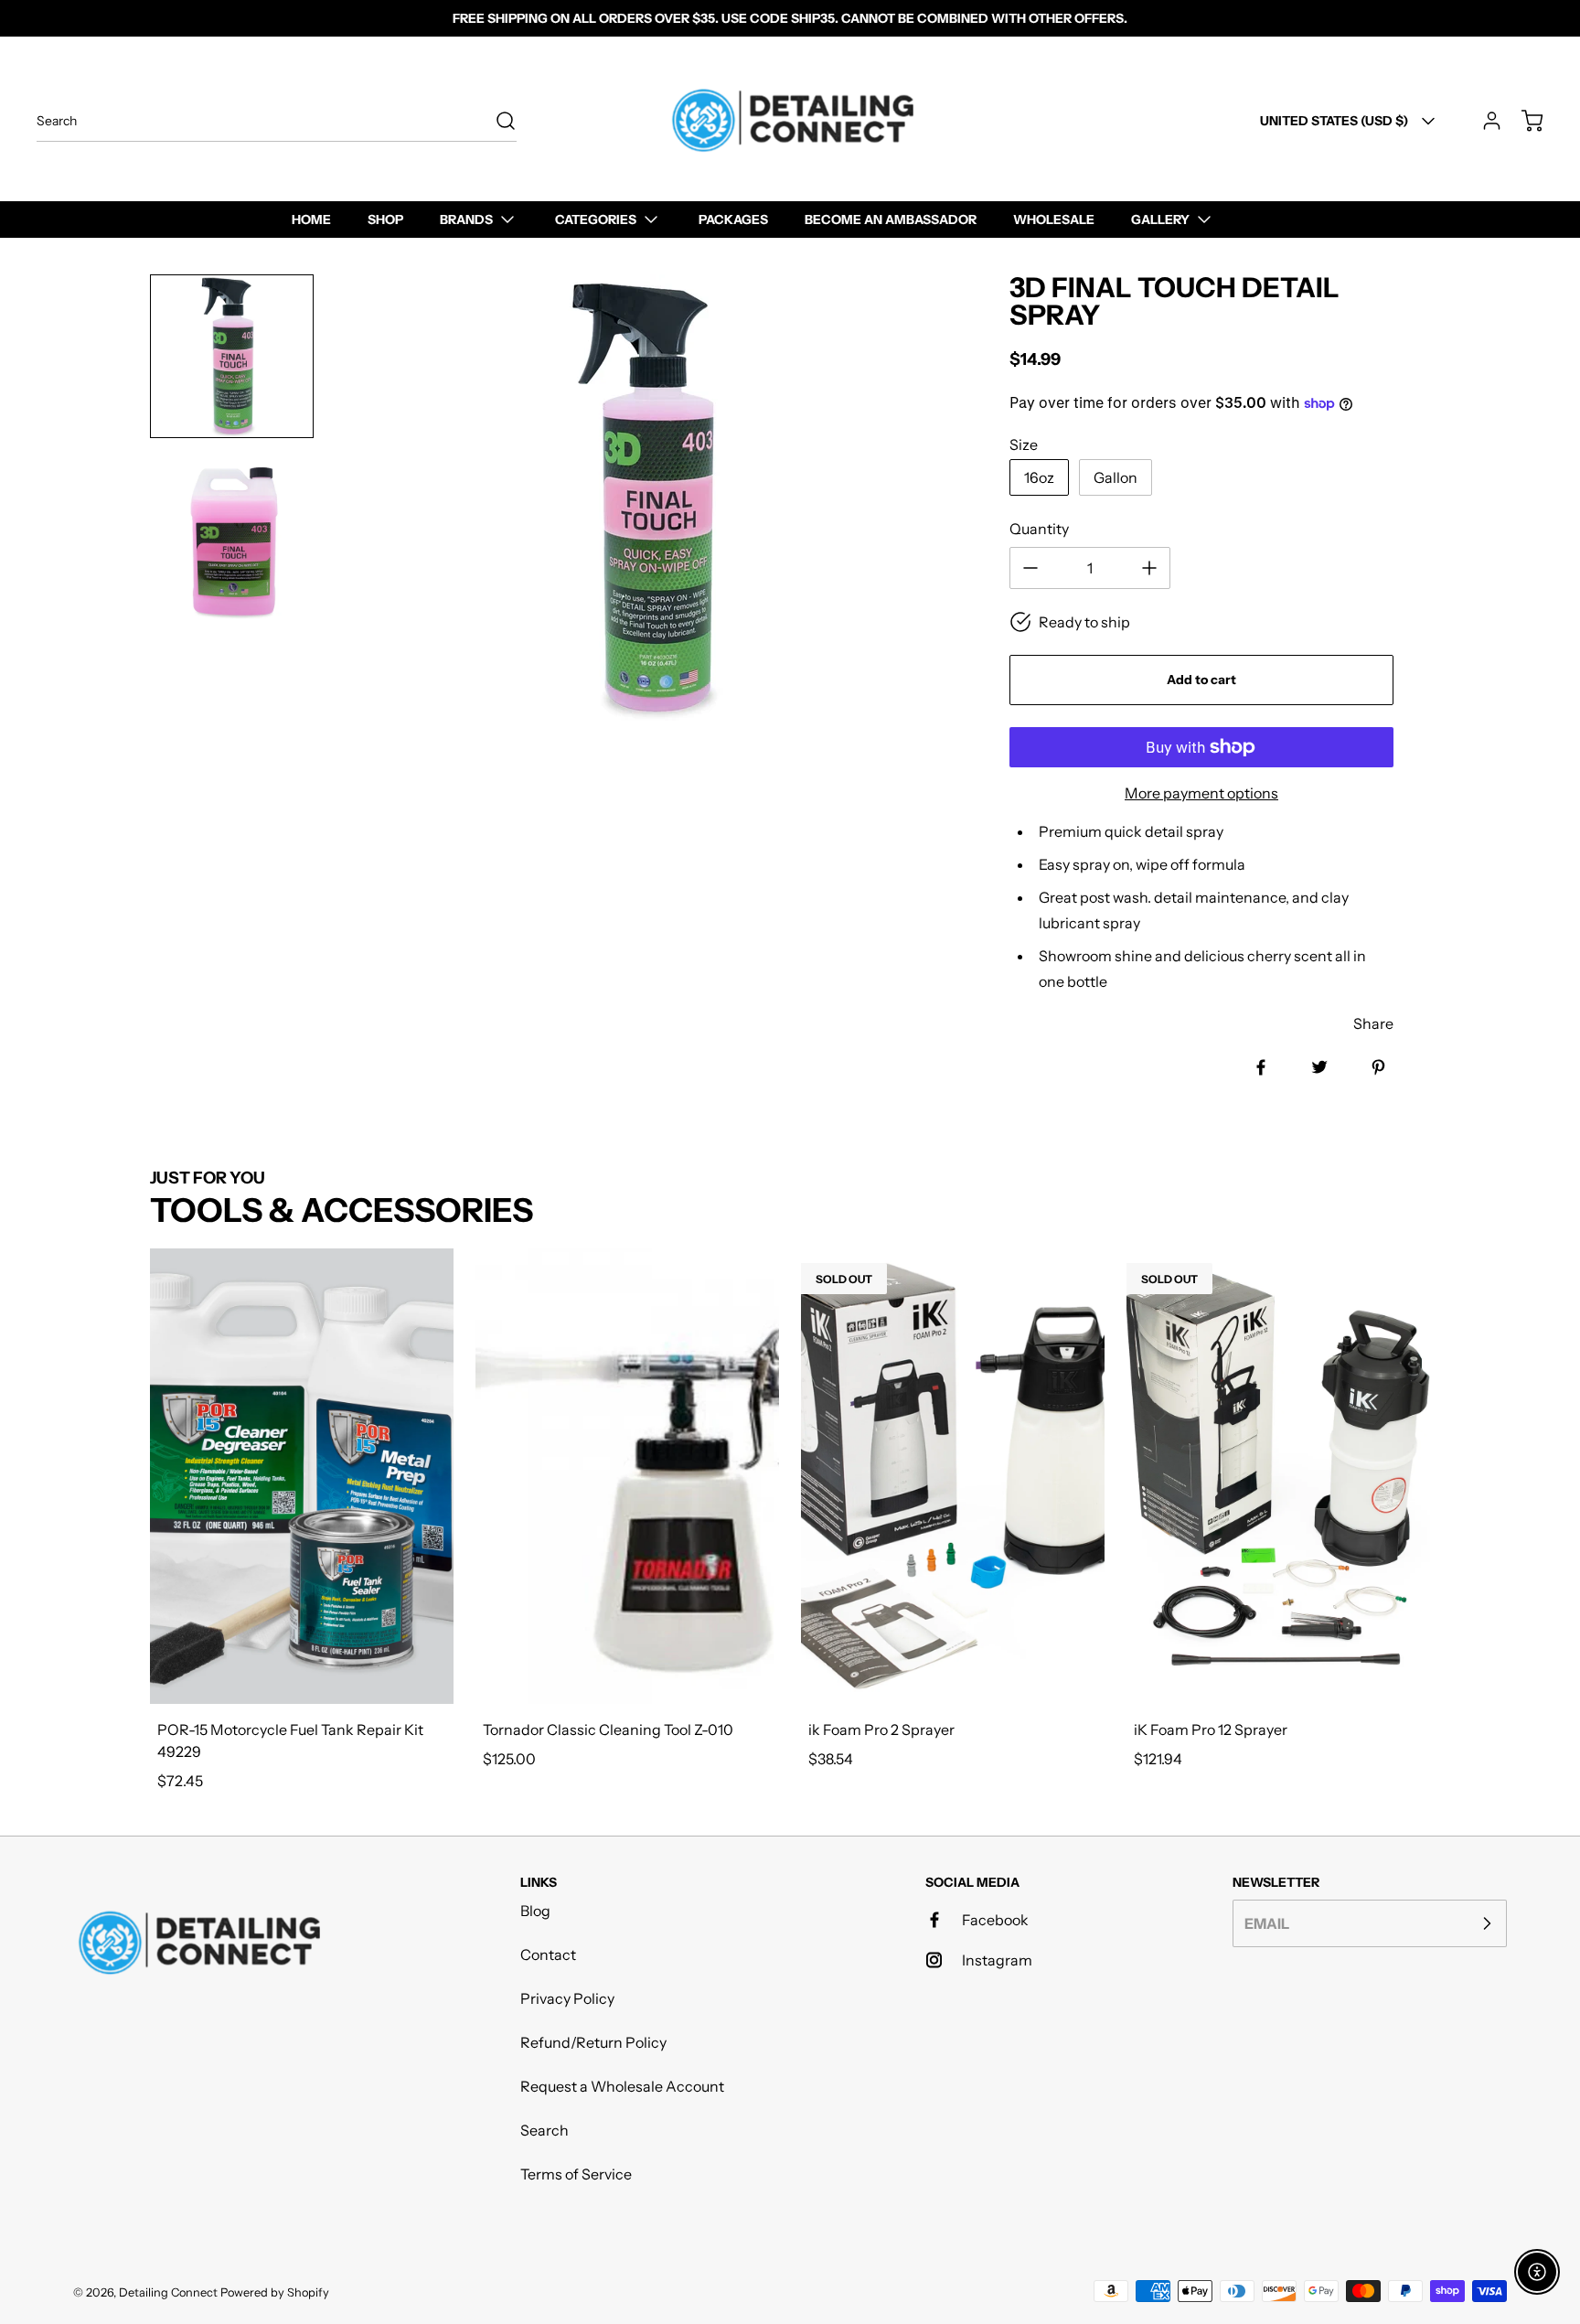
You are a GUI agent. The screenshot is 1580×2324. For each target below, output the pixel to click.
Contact (548, 1955)
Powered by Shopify (275, 2292)
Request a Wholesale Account (622, 2086)
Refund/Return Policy (593, 2042)
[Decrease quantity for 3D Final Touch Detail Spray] (1030, 568)
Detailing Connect (168, 2292)
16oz (1039, 477)
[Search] (496, 121)
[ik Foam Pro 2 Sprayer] (953, 1476)
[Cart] (1523, 121)
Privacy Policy (567, 1998)
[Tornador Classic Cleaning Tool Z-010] (627, 1476)
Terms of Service (576, 2174)
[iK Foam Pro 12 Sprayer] (1278, 1476)
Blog (535, 1911)
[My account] (1483, 121)
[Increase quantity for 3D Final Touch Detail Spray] (1149, 568)
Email (1267, 1923)
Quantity (1039, 529)
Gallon (1116, 477)
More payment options (1201, 793)
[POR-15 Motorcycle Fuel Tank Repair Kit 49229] (302, 1476)
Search (544, 2130)
